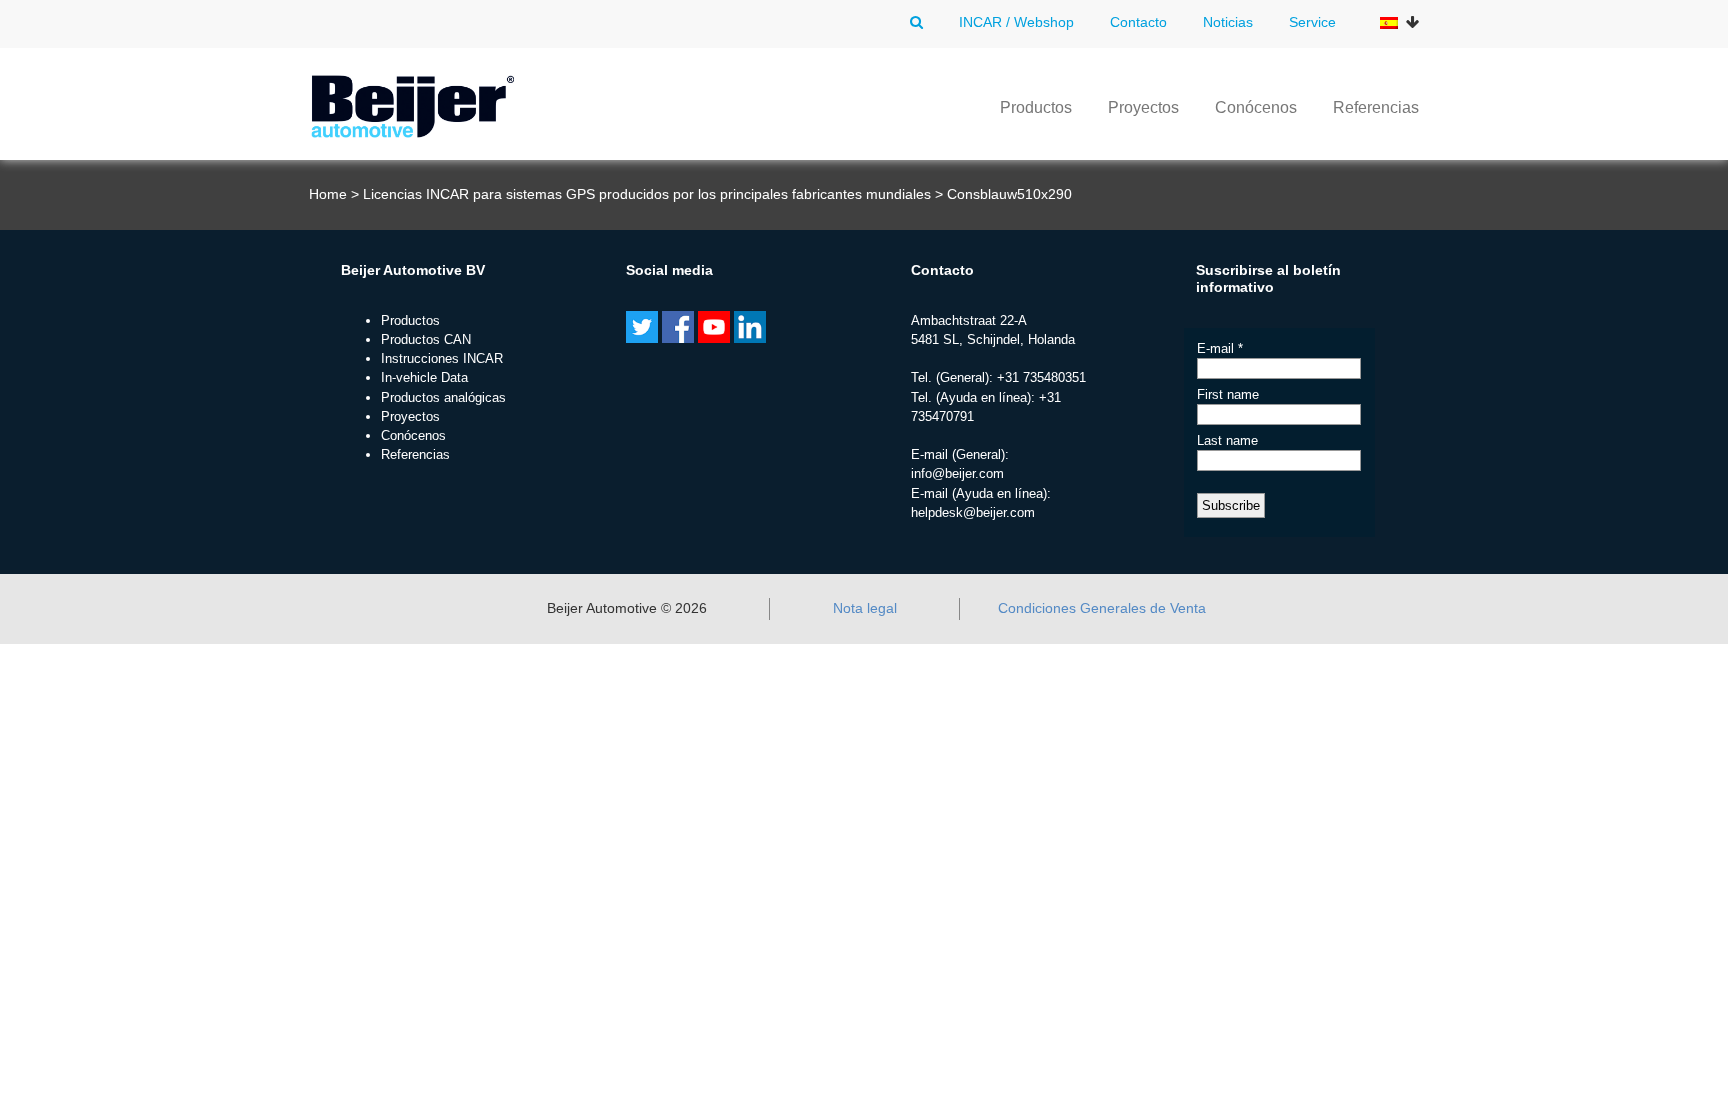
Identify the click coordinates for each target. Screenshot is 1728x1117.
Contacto (1138, 22)
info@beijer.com (957, 473)
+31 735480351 (1041, 377)
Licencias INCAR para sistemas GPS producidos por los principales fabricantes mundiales (647, 194)
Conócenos (1256, 107)
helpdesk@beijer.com (973, 512)
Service (1312, 22)
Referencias (1376, 107)
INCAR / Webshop (1016, 22)
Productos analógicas (443, 397)
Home (328, 194)
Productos (1036, 107)
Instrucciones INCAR (442, 358)
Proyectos (1143, 107)
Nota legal (865, 608)
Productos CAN (426, 339)
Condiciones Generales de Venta (1102, 608)
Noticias (1228, 22)
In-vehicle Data (424, 377)
